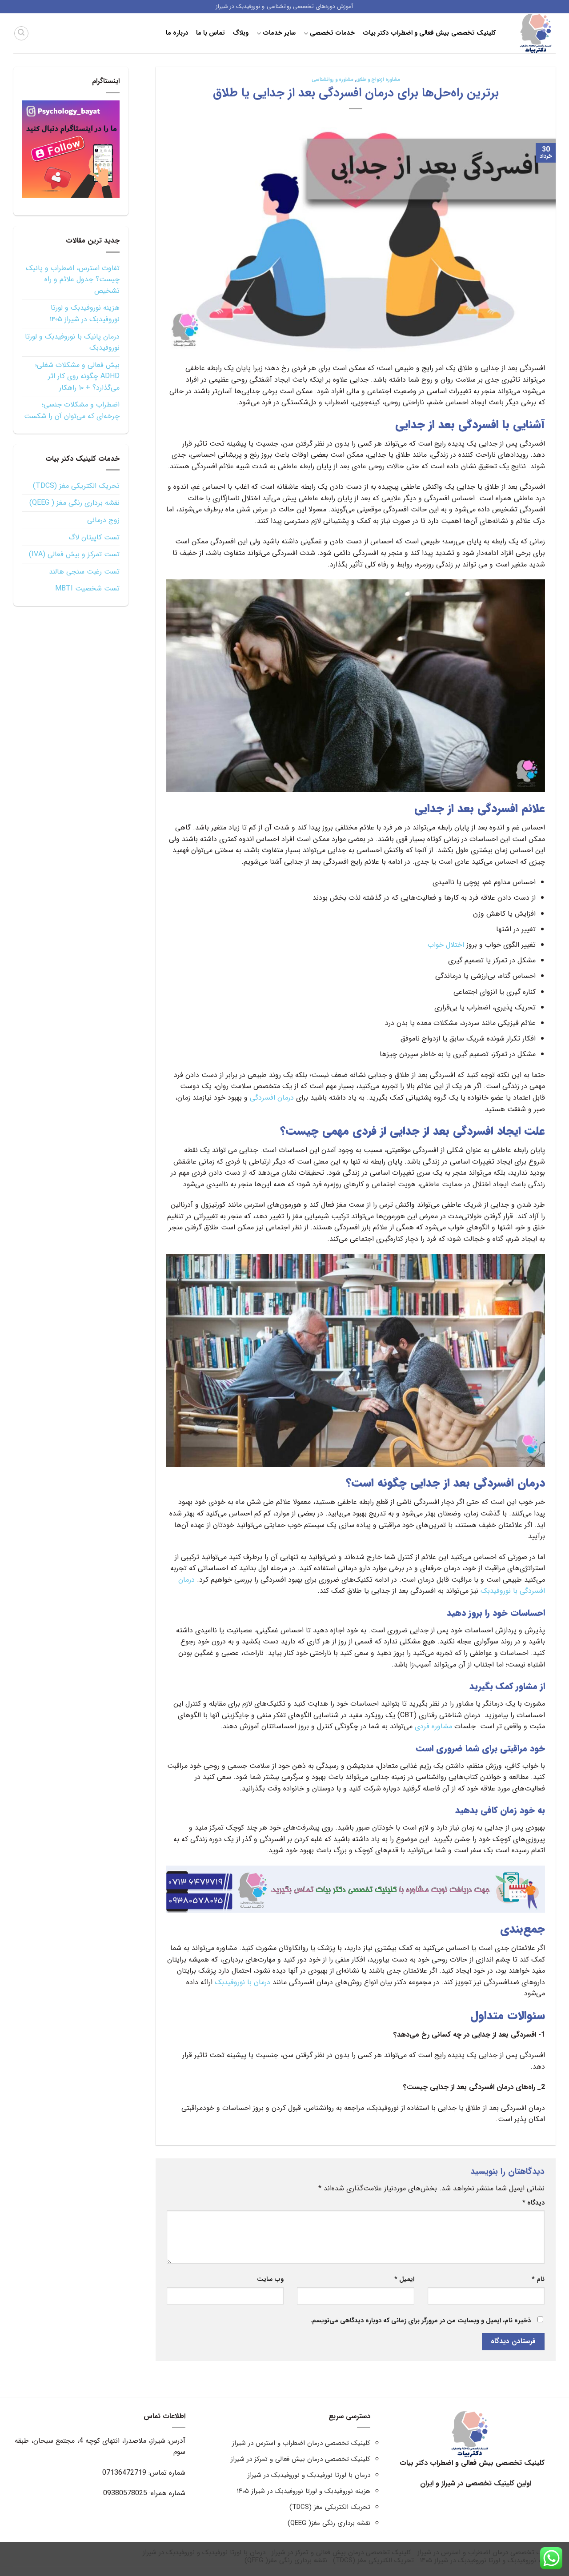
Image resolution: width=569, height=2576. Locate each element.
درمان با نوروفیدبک (242, 1982)
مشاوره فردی (433, 1726)
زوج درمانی (103, 520)
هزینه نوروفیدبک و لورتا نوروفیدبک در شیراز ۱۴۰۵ (84, 313)
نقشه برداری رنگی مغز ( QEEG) (74, 503)
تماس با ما (211, 33)
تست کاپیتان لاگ (94, 537)
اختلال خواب (446, 945)
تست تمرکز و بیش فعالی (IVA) (74, 554)
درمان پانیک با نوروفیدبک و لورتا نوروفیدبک (72, 342)
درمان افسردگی (272, 1098)
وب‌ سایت (270, 2279)
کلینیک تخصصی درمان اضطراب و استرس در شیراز (301, 2443)
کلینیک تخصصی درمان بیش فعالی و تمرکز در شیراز (301, 2459)
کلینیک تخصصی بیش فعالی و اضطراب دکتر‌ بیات (429, 33)
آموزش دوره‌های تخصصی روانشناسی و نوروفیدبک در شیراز (285, 7)
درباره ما (177, 33)
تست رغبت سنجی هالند (84, 572)
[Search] (21, 33)
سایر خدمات (279, 33)
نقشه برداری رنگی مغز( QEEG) (329, 2523)
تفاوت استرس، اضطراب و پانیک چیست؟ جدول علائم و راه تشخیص (73, 279)
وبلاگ (241, 33)
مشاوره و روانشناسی (333, 80)
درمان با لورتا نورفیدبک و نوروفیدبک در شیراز (309, 2475)
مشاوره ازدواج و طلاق (378, 80)
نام (538, 2279)
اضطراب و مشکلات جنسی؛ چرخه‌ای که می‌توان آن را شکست (72, 410)
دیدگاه (533, 2203)
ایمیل (404, 2279)
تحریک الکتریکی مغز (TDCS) (76, 486)
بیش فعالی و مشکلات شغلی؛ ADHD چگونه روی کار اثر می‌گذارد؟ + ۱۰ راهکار (77, 376)
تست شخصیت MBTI (87, 588)
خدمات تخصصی (332, 33)
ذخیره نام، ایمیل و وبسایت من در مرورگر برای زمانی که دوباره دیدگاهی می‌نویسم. (421, 2321)
